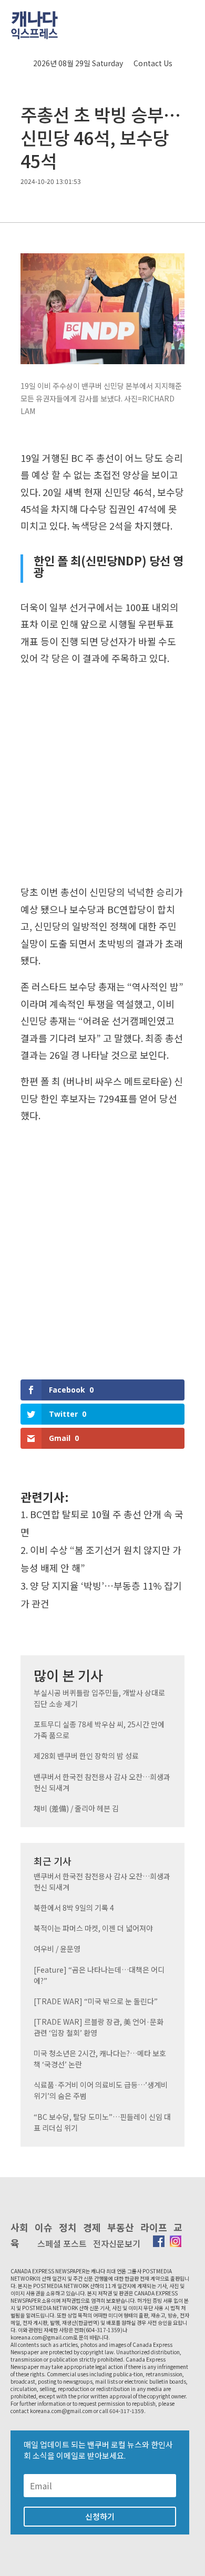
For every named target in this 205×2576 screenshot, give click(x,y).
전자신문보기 (117, 2243)
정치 (68, 2227)
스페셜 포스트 (62, 2243)
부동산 (121, 2227)
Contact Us (153, 63)
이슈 (44, 2227)
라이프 (154, 2227)
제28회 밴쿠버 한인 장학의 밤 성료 (86, 1756)
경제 (92, 2227)
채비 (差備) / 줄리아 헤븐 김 (76, 1808)
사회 (19, 2227)
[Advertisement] (102, 778)
